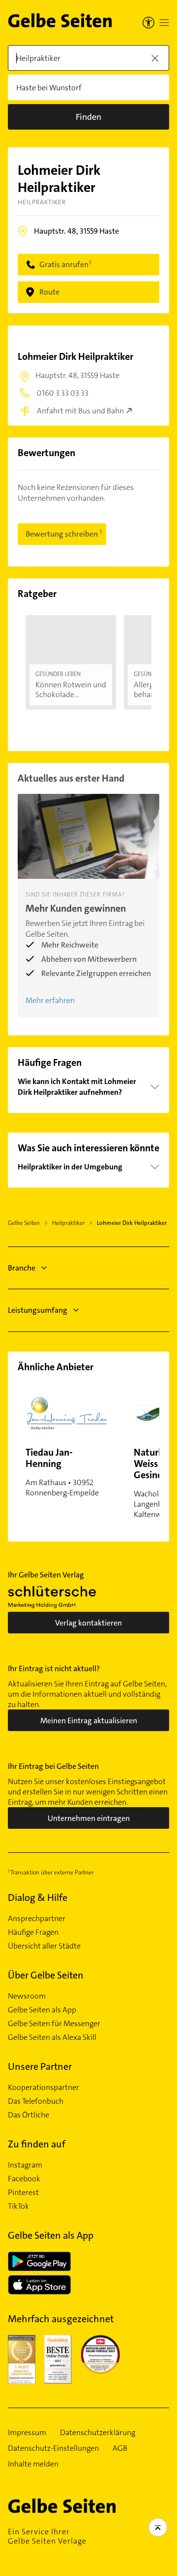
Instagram (25, 2165)
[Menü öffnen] (164, 23)
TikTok (18, 2206)
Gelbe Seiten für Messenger (54, 2024)
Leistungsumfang (38, 1310)
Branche (22, 1268)
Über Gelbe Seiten (46, 1975)
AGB (120, 2448)
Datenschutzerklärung (98, 2433)
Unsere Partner (40, 2066)
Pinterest (23, 2193)
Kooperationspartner (44, 2088)
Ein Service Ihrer (47, 2536)
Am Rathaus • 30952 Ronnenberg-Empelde (62, 1472)
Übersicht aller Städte (44, 1946)
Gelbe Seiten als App (42, 2010)
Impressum (27, 2433)
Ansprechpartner (37, 1919)
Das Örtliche (29, 2115)
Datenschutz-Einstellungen (53, 2448)
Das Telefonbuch (36, 2101)
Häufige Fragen (33, 1932)
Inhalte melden (33, 2464)
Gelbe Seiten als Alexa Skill (52, 2037)
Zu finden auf (37, 2144)
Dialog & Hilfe (38, 1898)
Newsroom (27, 1996)
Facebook (24, 2179)
